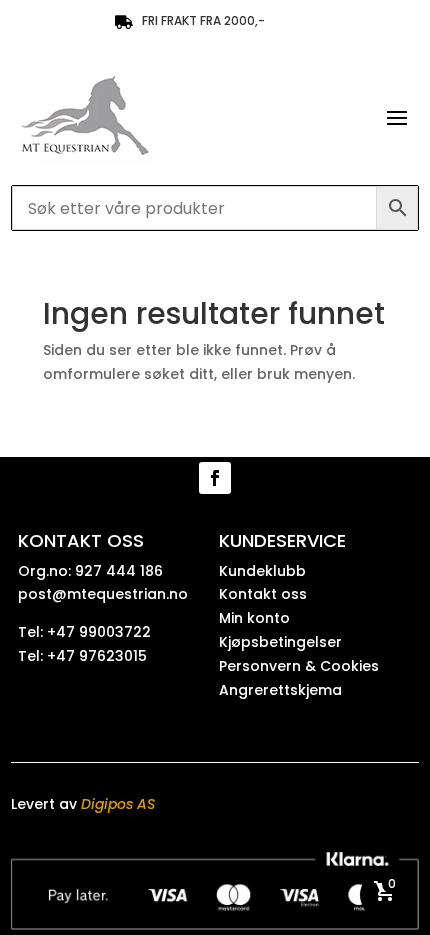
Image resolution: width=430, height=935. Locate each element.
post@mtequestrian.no (103, 594)
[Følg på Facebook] (215, 478)
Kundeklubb (262, 571)
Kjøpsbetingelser (280, 642)
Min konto (254, 618)
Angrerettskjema (280, 690)
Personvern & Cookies (299, 666)
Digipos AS (118, 804)
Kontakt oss (263, 594)
